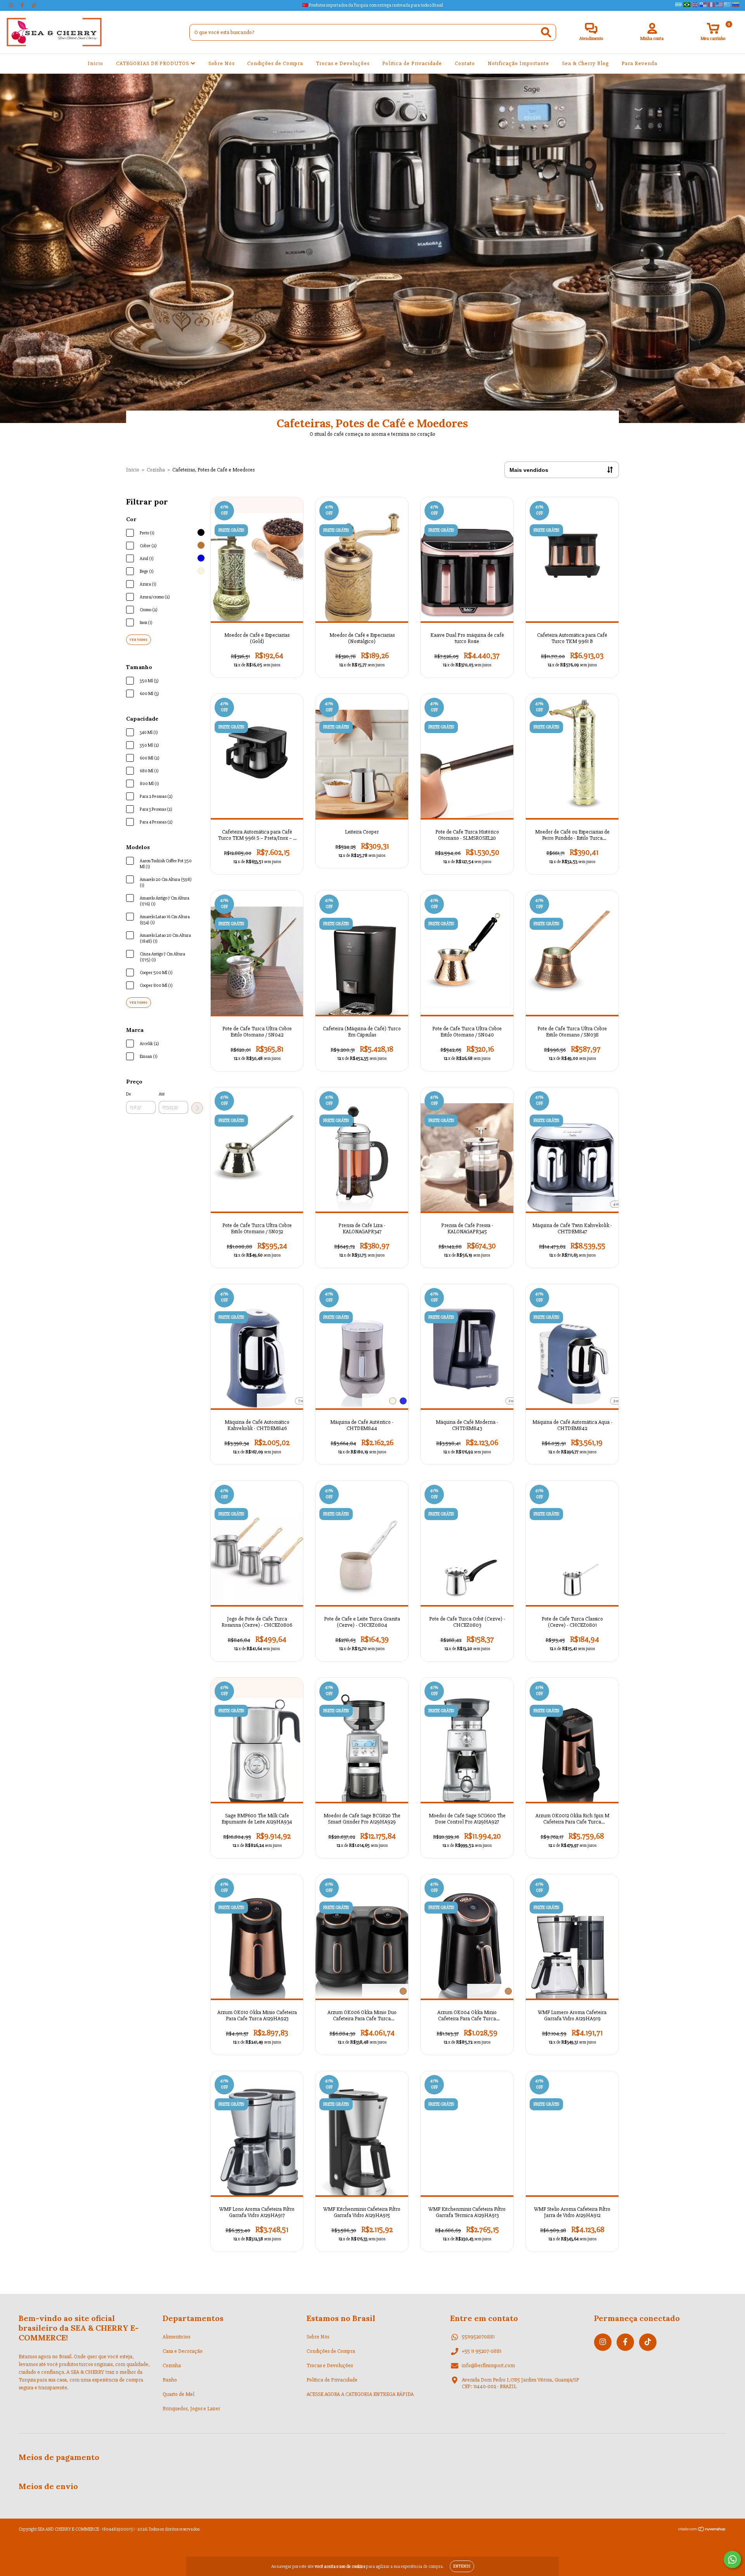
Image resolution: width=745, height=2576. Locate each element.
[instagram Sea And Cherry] (11, 5)
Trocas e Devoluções (343, 63)
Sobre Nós (221, 63)
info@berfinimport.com (488, 2365)
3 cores (618, 1401)
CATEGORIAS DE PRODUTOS (153, 63)
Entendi (462, 2566)
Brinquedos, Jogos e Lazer (191, 2409)
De (129, 1094)
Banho (170, 2380)
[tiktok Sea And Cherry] (34, 5)
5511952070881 (478, 2337)
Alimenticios (176, 2337)
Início (95, 63)
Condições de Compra (275, 63)
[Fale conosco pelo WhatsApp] (732, 2560)
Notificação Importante (518, 63)
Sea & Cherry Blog (585, 63)
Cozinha (156, 470)
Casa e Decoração (183, 2351)
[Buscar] (546, 32)
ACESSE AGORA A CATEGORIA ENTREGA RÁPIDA (360, 2394)
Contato (465, 63)
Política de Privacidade (412, 63)
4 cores (619, 1204)
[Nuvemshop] (702, 2530)
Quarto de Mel (178, 2394)
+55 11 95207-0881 (482, 2351)
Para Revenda (639, 63)
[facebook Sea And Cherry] (23, 5)
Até (162, 1094)
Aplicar (197, 1108)
